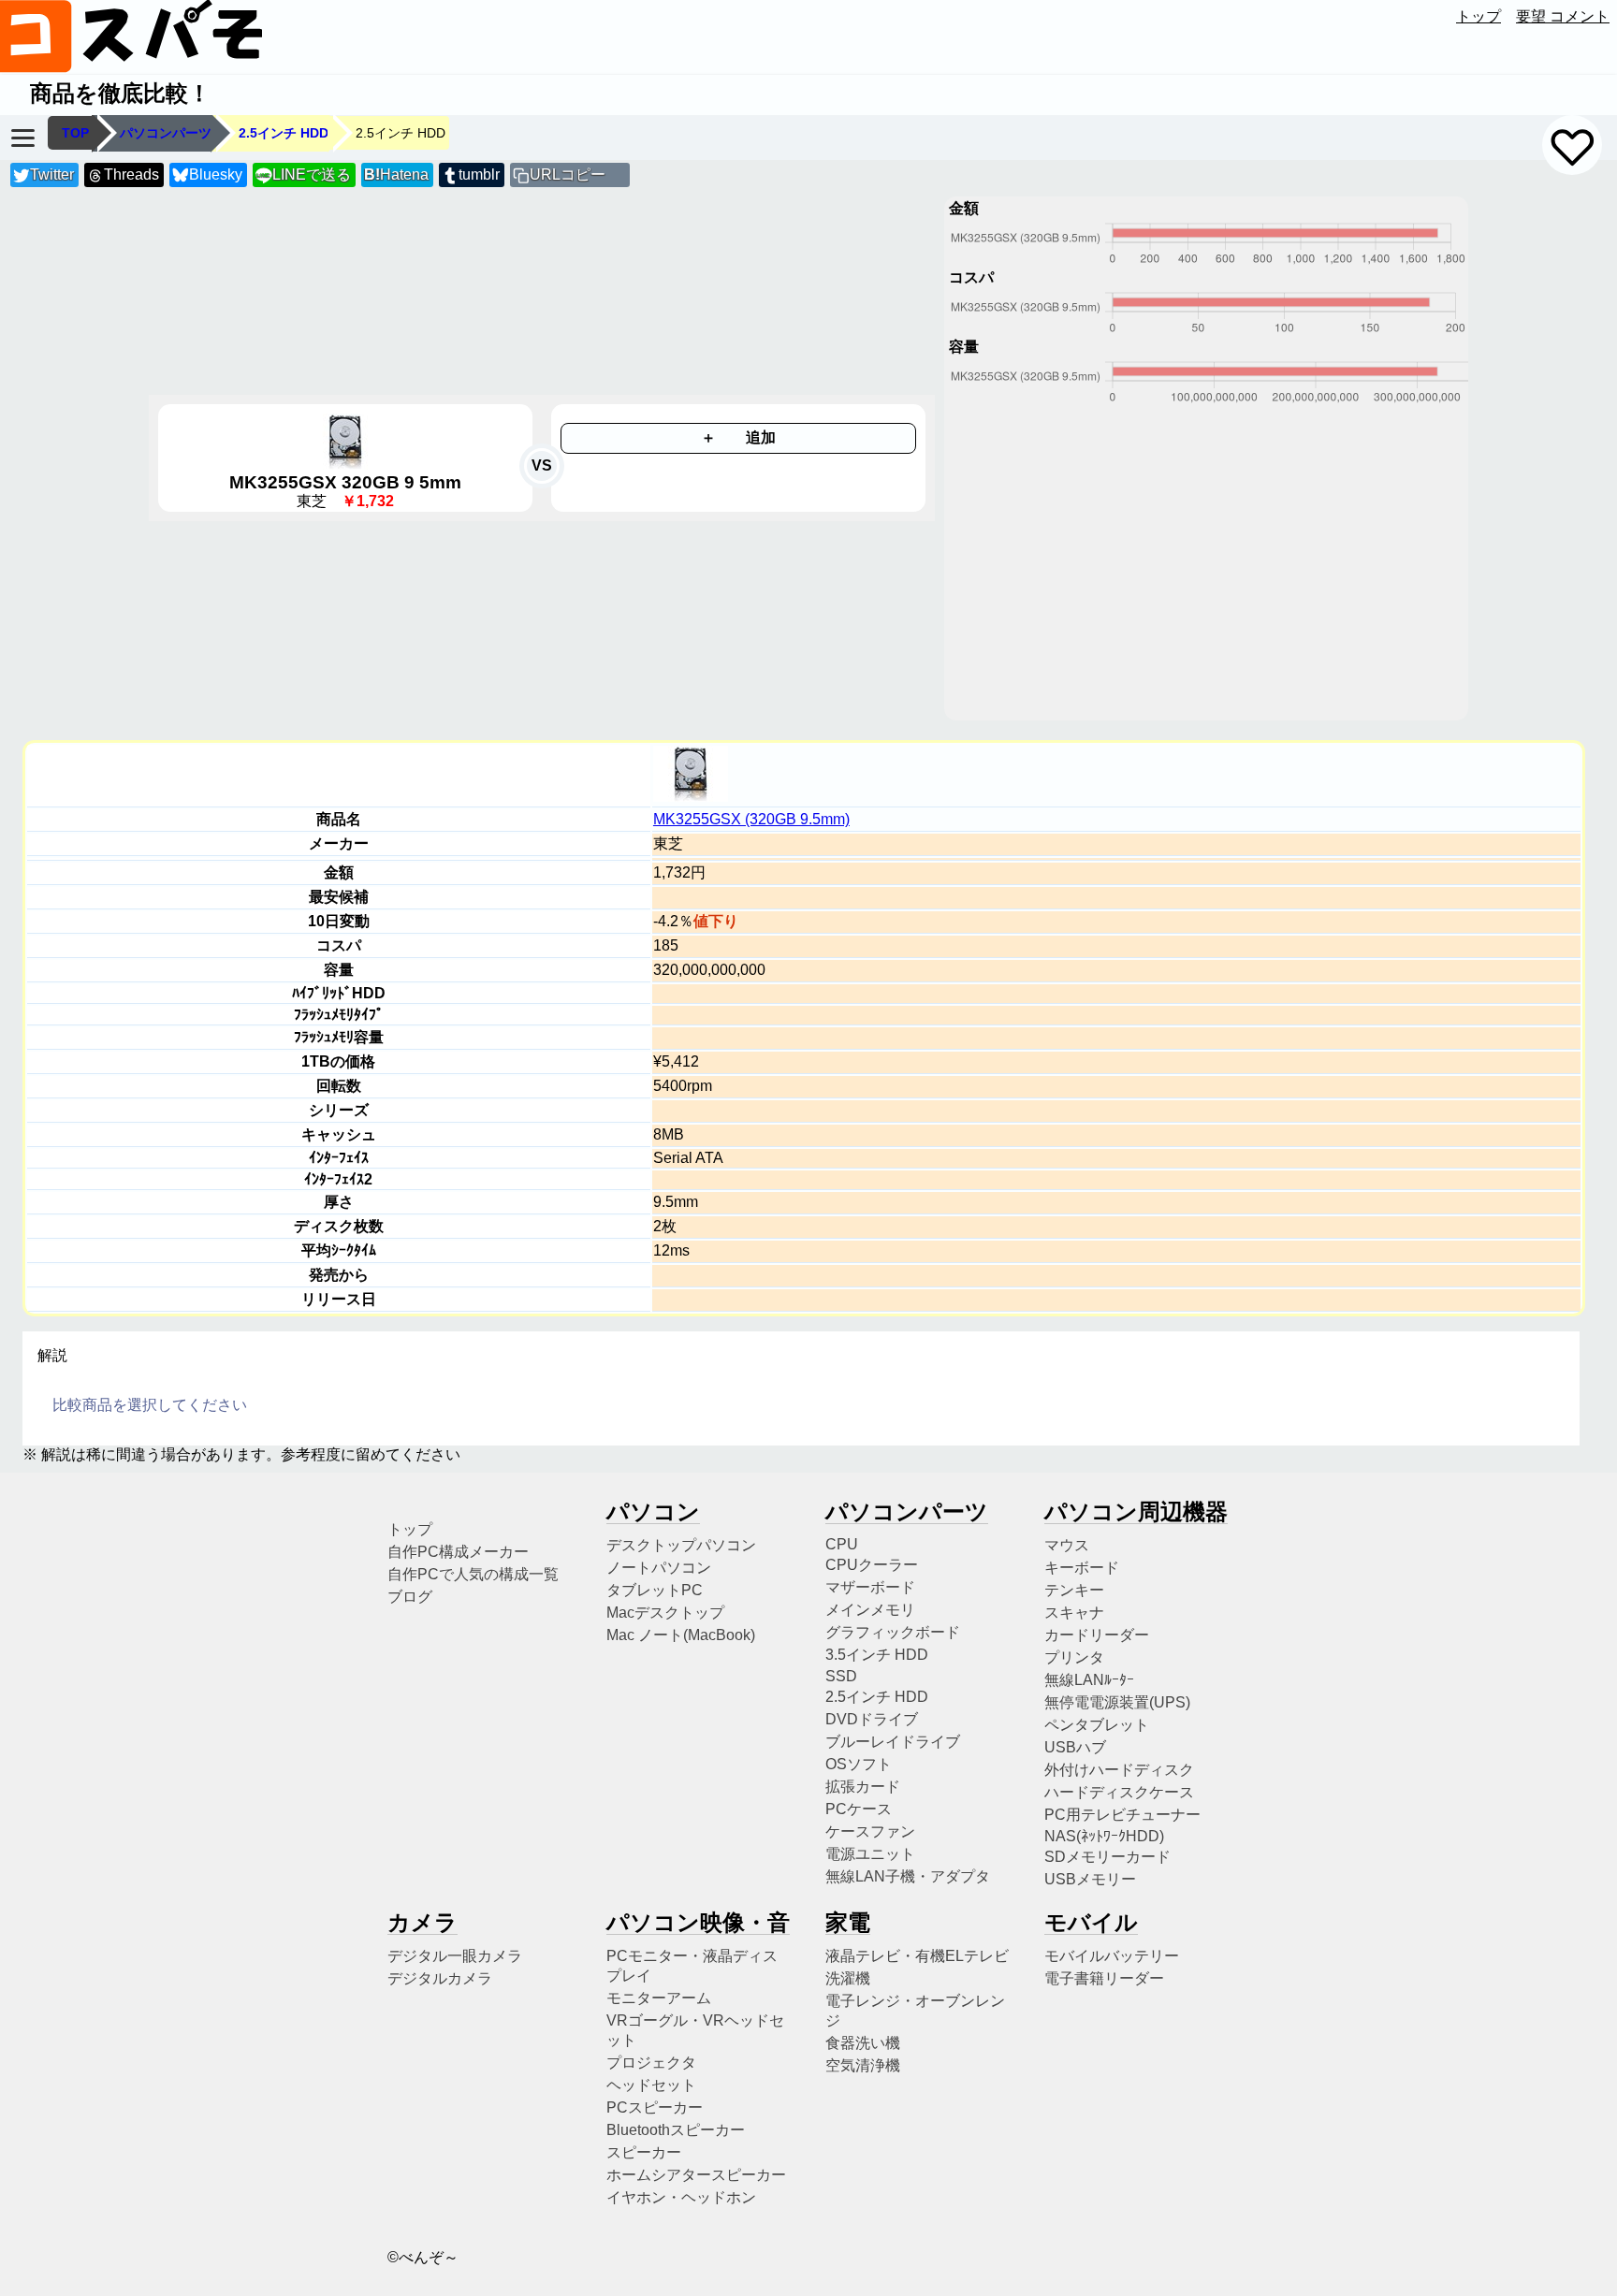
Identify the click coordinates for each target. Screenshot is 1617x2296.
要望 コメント (1563, 16)
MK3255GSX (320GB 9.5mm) (751, 819)
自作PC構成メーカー (458, 1552)
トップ (1479, 16)
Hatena (396, 174)
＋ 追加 (738, 437)
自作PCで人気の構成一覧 (473, 1574)
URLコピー (568, 174)
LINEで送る (304, 174)
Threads (131, 174)
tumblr (479, 174)
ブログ (410, 1597)
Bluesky (216, 174)
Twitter (52, 174)
